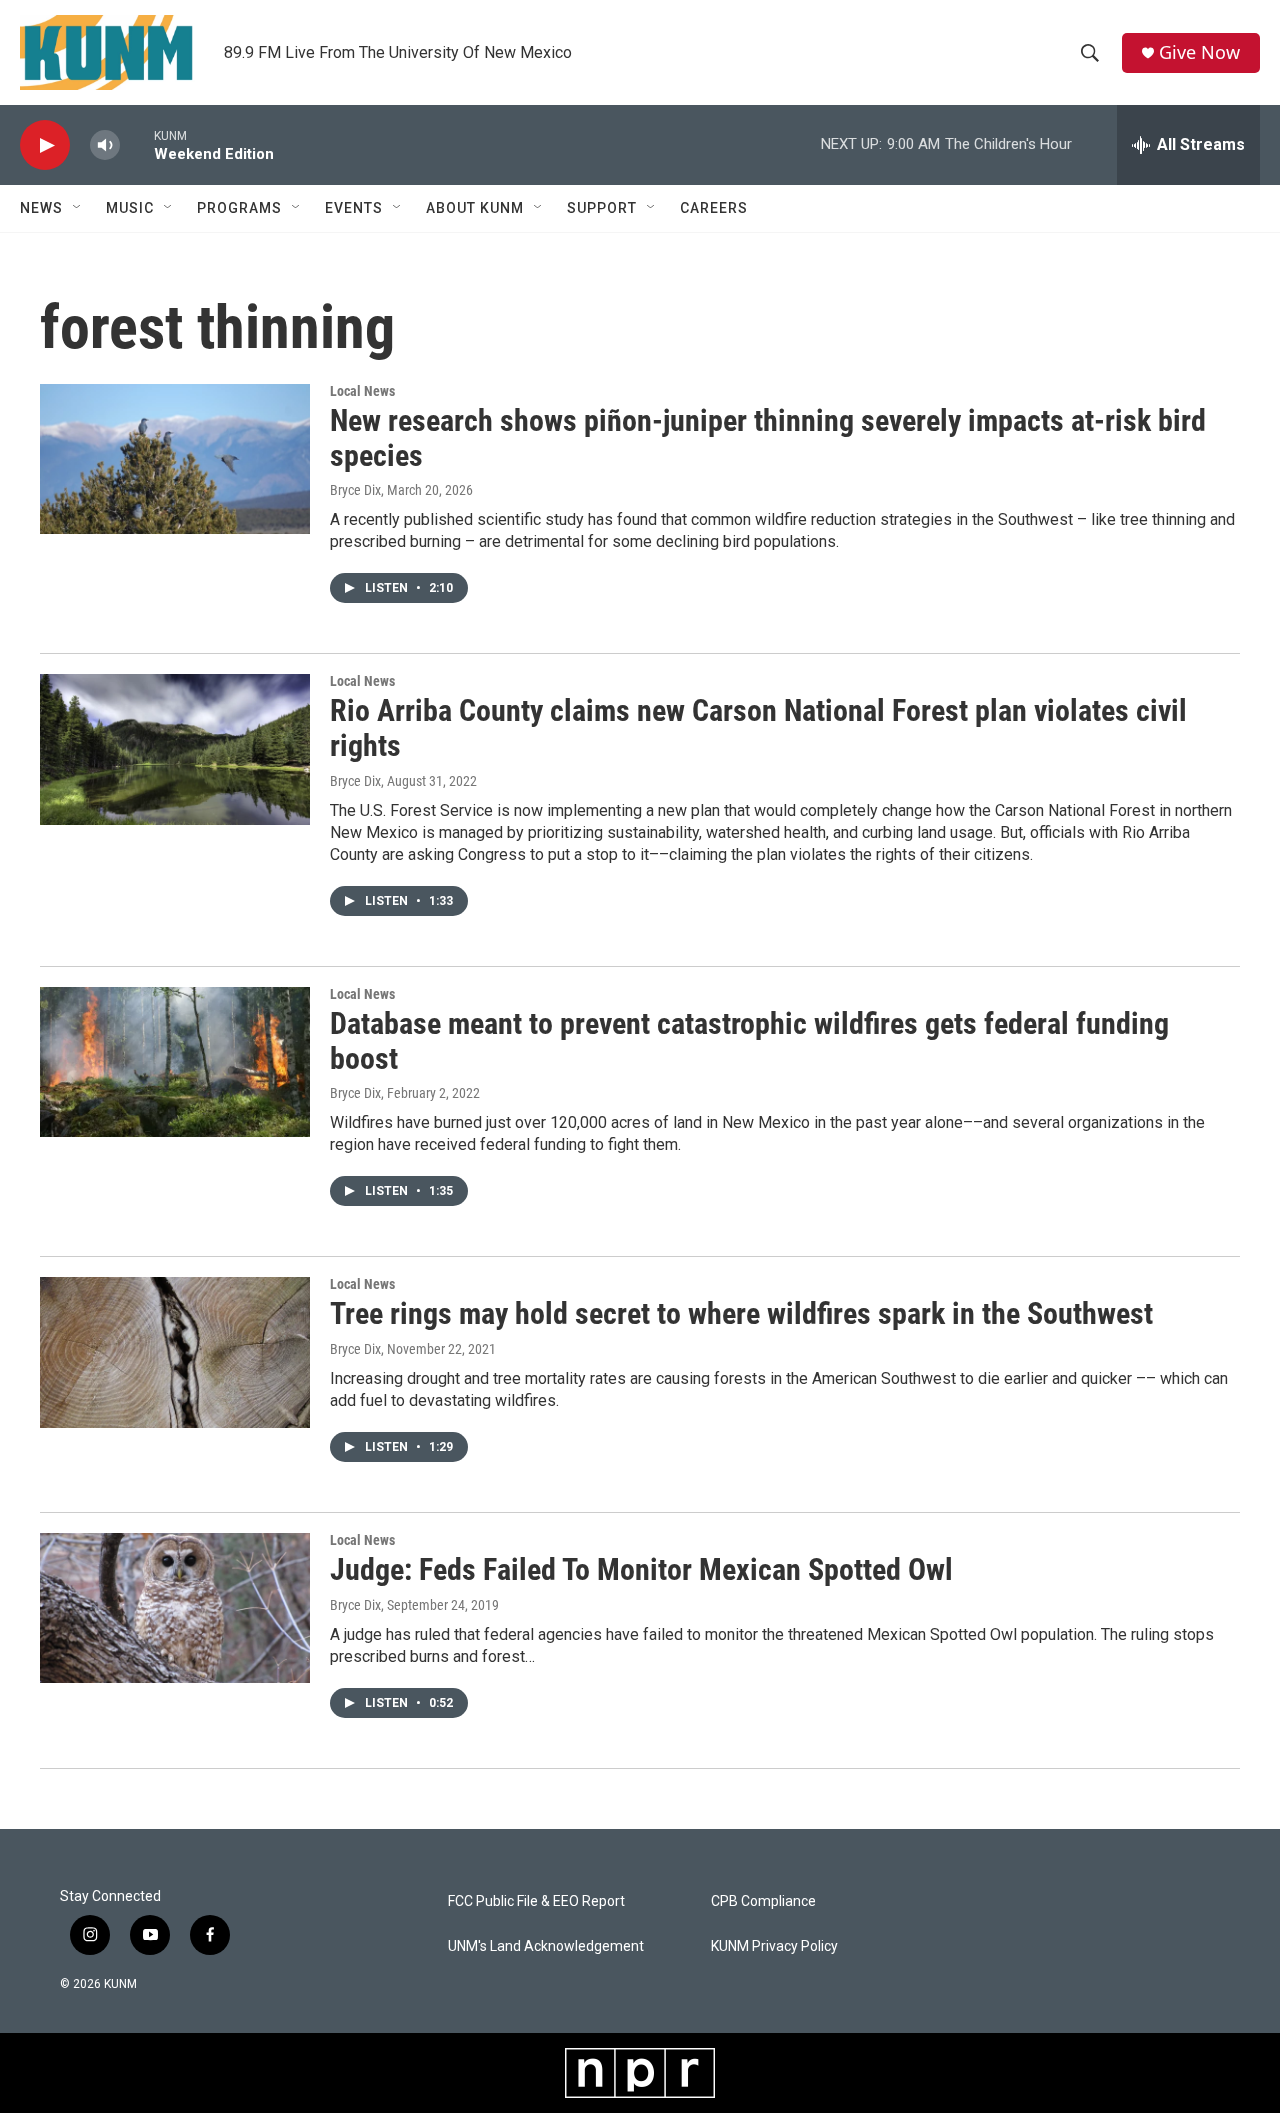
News (41, 208)
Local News (362, 391)
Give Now (1199, 52)
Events (354, 208)
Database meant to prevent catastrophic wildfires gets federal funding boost (749, 1041)
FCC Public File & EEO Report (536, 1901)
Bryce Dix (355, 490)
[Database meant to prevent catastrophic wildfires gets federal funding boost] (175, 1062)
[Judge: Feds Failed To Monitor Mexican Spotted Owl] (175, 1608)
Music (130, 208)
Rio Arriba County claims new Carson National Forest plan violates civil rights (758, 728)
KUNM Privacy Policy (774, 1946)
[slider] (137, 144)
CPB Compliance (763, 1901)
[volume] (105, 145)
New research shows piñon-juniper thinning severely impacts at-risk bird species (768, 438)
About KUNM (475, 208)
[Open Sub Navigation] (78, 208)
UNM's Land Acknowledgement (546, 1946)
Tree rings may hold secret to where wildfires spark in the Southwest (741, 1313)
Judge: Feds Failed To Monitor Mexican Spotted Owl (641, 1569)
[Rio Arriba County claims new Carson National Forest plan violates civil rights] (175, 749)
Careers (714, 208)
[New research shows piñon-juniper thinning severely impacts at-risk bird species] (175, 459)
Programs (239, 208)
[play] (45, 145)
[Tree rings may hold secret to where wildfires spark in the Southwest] (175, 1352)
